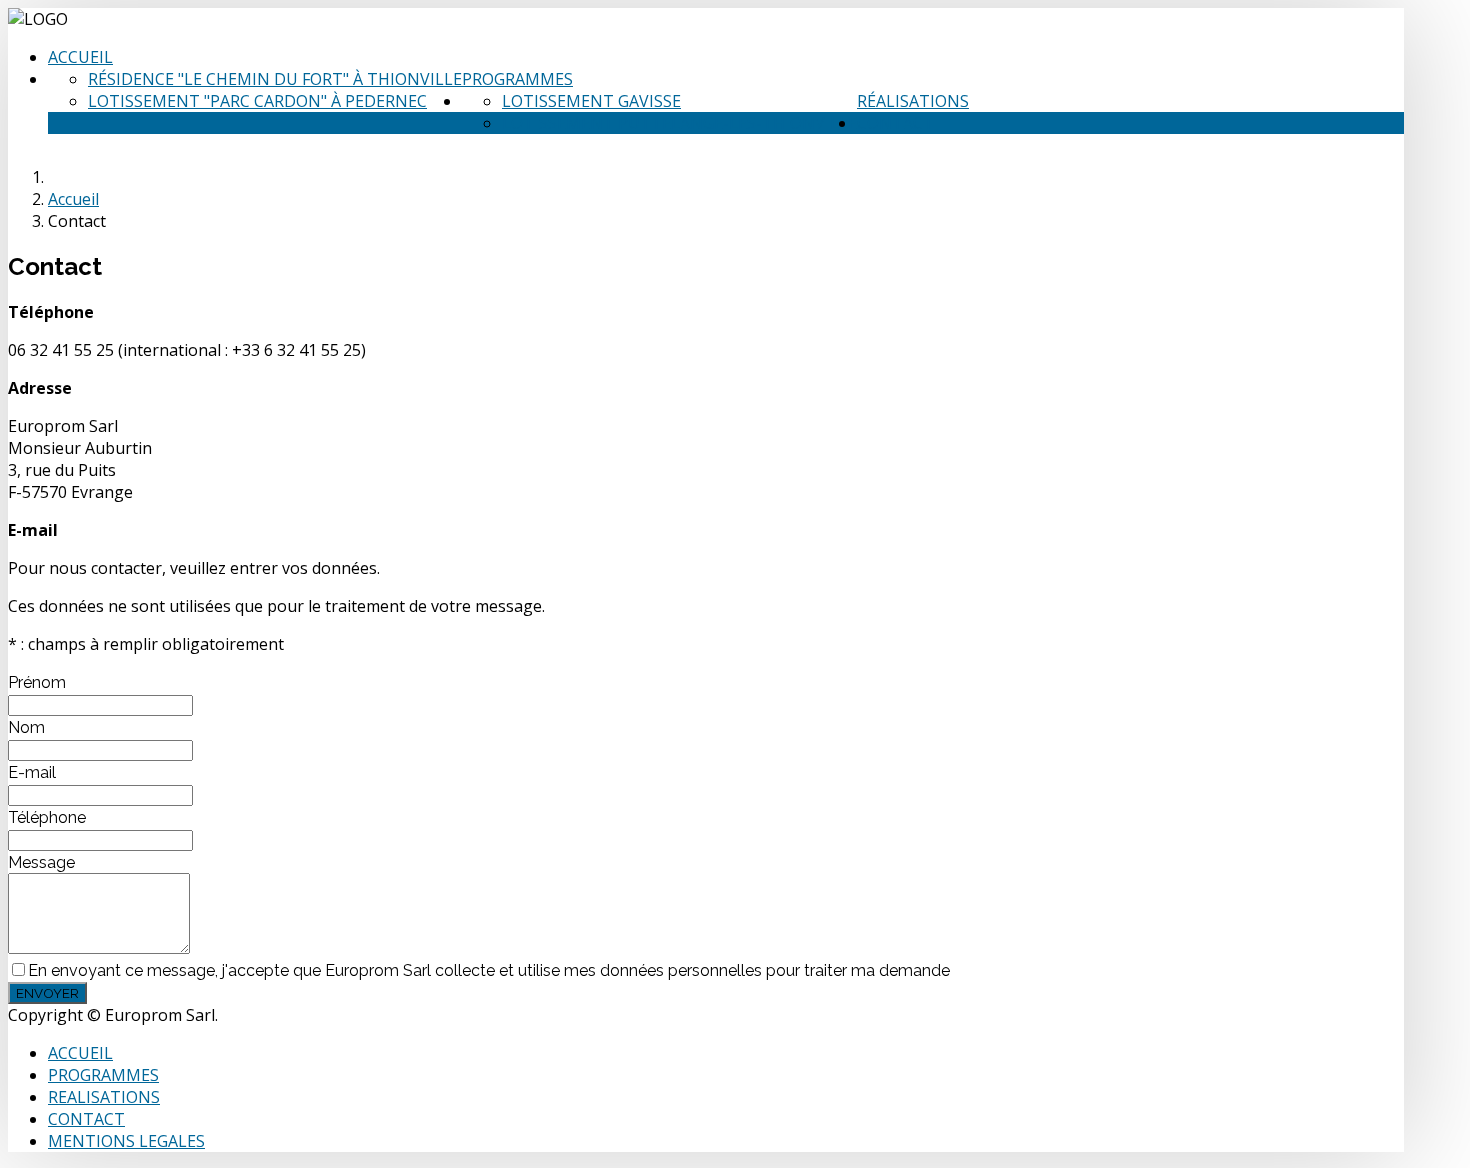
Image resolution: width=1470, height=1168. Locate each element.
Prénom (37, 682)
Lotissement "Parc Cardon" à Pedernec (257, 101)
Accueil (80, 57)
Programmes (517, 79)
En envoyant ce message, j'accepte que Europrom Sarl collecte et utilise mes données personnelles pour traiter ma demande (489, 970)
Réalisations (913, 101)
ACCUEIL (80, 1053)
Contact (895, 123)
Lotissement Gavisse (591, 101)
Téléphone (47, 817)
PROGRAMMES (103, 1075)
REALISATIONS (104, 1097)
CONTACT (86, 1119)
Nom (26, 727)
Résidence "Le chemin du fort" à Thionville (275, 79)
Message (41, 862)
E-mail (32, 772)
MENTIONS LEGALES (126, 1141)
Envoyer (47, 993)
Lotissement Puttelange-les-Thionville (679, 123)
